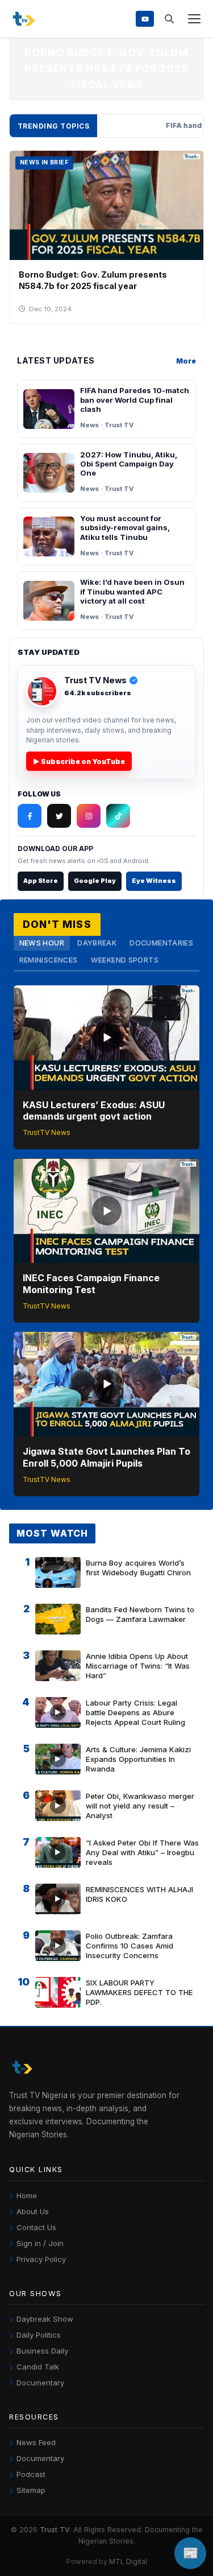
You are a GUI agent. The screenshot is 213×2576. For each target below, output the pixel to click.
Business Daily (42, 2351)
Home (27, 2195)
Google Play (95, 881)
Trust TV (55, 2530)
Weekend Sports (125, 960)
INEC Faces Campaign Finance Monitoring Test (91, 1284)
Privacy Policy (41, 2259)
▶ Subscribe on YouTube (79, 761)
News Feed (36, 2442)
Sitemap (31, 2490)
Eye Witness (154, 881)
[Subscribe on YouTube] (145, 18)
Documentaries (161, 943)
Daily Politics (39, 2335)
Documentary (40, 2383)
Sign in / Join (40, 2243)
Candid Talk (38, 2367)
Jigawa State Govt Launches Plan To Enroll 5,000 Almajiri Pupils (106, 1457)
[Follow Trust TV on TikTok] (118, 816)
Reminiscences (49, 960)
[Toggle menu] (194, 19)
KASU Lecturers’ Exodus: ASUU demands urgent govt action (94, 1111)
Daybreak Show (45, 2319)
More (186, 361)
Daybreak (97, 943)
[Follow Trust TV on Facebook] (30, 816)
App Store (41, 881)
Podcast (31, 2474)
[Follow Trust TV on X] (59, 816)
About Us (33, 2211)
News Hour (42, 943)
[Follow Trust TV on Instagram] (89, 816)
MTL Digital (128, 2561)
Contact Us (36, 2227)
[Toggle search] (169, 19)
